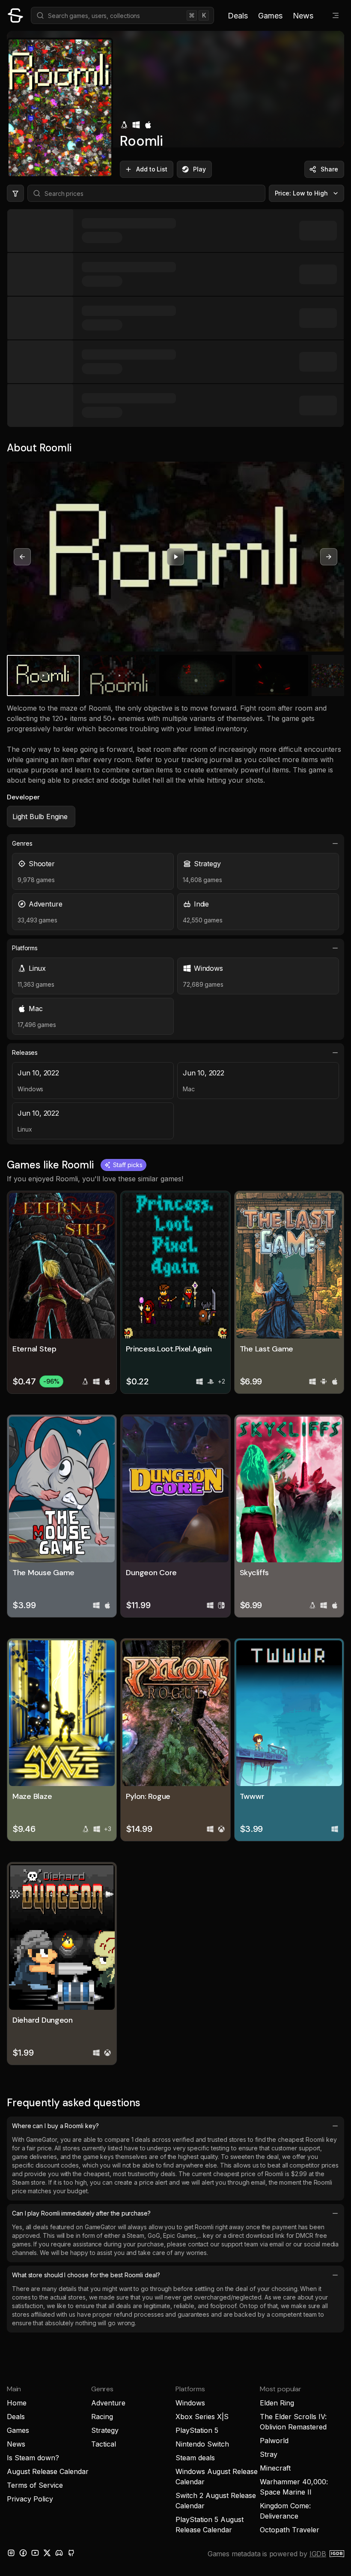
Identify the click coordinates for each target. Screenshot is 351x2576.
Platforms (25, 948)
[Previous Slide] (22, 557)
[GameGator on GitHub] (71, 2553)
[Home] (15, 15)
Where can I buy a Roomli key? (55, 2126)
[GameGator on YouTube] (35, 2553)
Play (199, 169)
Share (329, 169)
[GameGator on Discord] (59, 2553)
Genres (22, 843)
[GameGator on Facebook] (23, 2553)
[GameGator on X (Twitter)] (47, 2553)
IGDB (318, 2554)
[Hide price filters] (15, 193)
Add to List (152, 169)
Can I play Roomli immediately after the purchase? (81, 2213)
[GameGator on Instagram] (11, 2553)
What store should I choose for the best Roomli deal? (86, 2275)
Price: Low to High (302, 193)
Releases (25, 1052)
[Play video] (175, 557)
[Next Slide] (329, 557)
